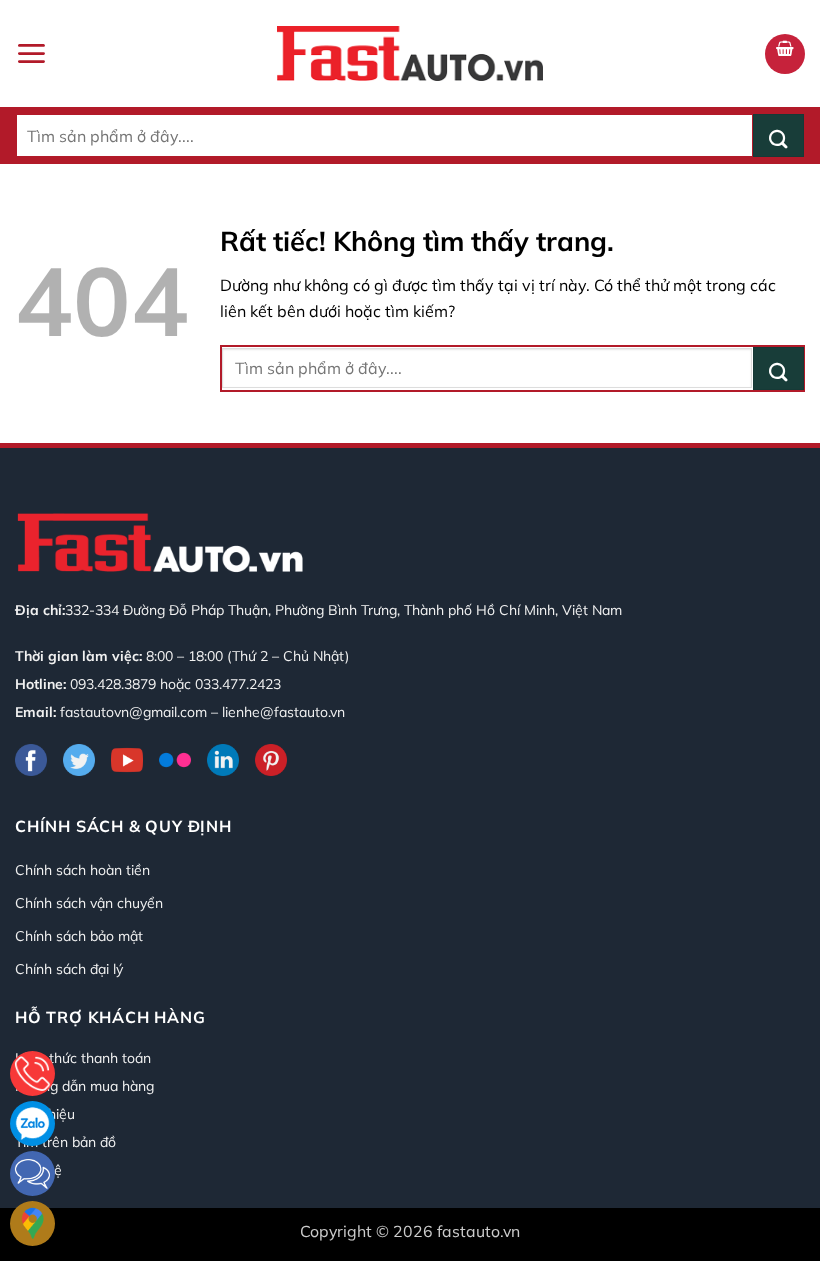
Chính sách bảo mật (79, 936)
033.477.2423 (238, 684)
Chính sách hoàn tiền (82, 870)
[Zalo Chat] (32, 1123)
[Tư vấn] (32, 1073)
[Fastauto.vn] (410, 53)
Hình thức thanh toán (83, 1058)
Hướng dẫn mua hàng (84, 1086)
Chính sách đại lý (69, 969)
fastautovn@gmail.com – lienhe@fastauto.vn (202, 712)
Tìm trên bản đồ (65, 1142)
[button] (31, 53)
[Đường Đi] (32, 1223)
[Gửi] (778, 135)
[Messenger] (32, 1173)
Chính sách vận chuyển (89, 903)
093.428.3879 (113, 684)
